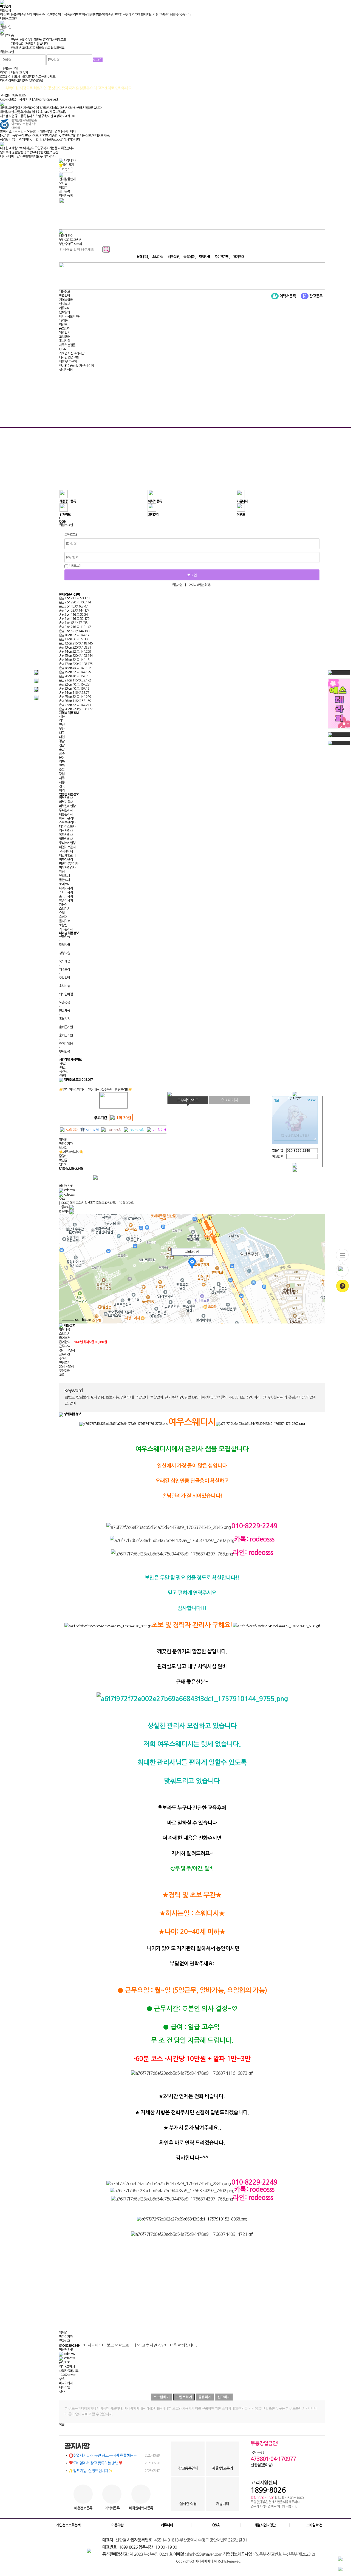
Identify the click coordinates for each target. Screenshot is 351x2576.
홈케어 (63, 917)
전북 (62, 766)
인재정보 (64, 304)
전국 (62, 786)
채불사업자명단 (265, 2525)
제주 (62, 778)
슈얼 (62, 913)
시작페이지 (70, 161)
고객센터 (64, 337)
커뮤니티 (64, 308)
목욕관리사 (66, 835)
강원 (62, 774)
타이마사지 (66, 888)
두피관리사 (66, 810)
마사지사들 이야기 (70, 316)
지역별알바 (66, 300)
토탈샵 (63, 925)
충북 (62, 770)
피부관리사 (66, 798)
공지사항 (64, 341)
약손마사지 (66, 901)
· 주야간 (64, 1071)
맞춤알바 (64, 296)
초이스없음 (66, 1044)
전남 (62, 745)
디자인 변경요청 (69, 357)
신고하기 (224, 2397)
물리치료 (64, 921)
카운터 (63, 905)
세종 (62, 782)
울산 (62, 758)
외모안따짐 (66, 994)
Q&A (62, 349)
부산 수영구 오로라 (70, 244)
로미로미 (64, 884)
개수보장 (64, 970)
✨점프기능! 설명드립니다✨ (114, 2471)
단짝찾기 (64, 312)
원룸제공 (64, 1011)
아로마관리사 (67, 818)
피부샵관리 (66, 859)
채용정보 (64, 292)
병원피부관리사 (69, 864)
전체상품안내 (67, 179)
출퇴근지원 (66, 1027)
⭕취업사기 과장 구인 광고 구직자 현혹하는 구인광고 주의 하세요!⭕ (114, 2455)
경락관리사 (66, 831)
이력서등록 (66, 196)
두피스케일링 (67, 843)
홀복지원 (64, 1019)
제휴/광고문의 (68, 362)
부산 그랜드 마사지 (70, 240)
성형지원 (64, 953)
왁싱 (62, 872)
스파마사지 (66, 892)
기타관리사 (66, 929)
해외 (62, 790)
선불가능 (64, 937)
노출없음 (64, 1002)
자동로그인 (75, 566)
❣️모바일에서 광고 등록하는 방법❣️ (114, 2463)
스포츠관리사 (67, 823)
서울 (62, 717)
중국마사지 (66, 896)
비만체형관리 (67, 855)
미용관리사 (66, 814)
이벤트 (63, 187)
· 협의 (62, 1076)
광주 (62, 753)
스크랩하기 (162, 2397)
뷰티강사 (64, 876)
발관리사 (64, 880)
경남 (62, 741)
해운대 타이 (66, 236)
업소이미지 (230, 1100)
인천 (62, 725)
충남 (62, 749)
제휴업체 (64, 333)
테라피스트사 (67, 827)
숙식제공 (64, 961)
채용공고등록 (68, 501)
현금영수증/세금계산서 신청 (76, 366)
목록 (62, 2425)
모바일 (63, 183)
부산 (62, 729)
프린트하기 (184, 2397)
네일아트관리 (67, 847)
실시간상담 (66, 370)
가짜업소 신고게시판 (72, 353)
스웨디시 (64, 909)
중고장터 (64, 329)
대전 (62, 737)
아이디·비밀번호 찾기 (200, 585)
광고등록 (64, 191)
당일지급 (64, 945)
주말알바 (64, 978)
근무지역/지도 (188, 1100)
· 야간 (62, 1067)
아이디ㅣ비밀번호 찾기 (14, 73)
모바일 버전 (314, 2525)
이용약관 (117, 2525)
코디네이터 (66, 851)
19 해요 (64, 320)
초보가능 (64, 986)
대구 (62, 733)
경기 (62, 721)
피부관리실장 (67, 806)
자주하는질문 (67, 345)
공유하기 (205, 2397)
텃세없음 (64, 1052)
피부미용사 (66, 802)
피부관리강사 (67, 868)
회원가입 (177, 585)
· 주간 (62, 1063)
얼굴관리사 (66, 839)
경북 (62, 762)
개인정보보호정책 (68, 2525)
